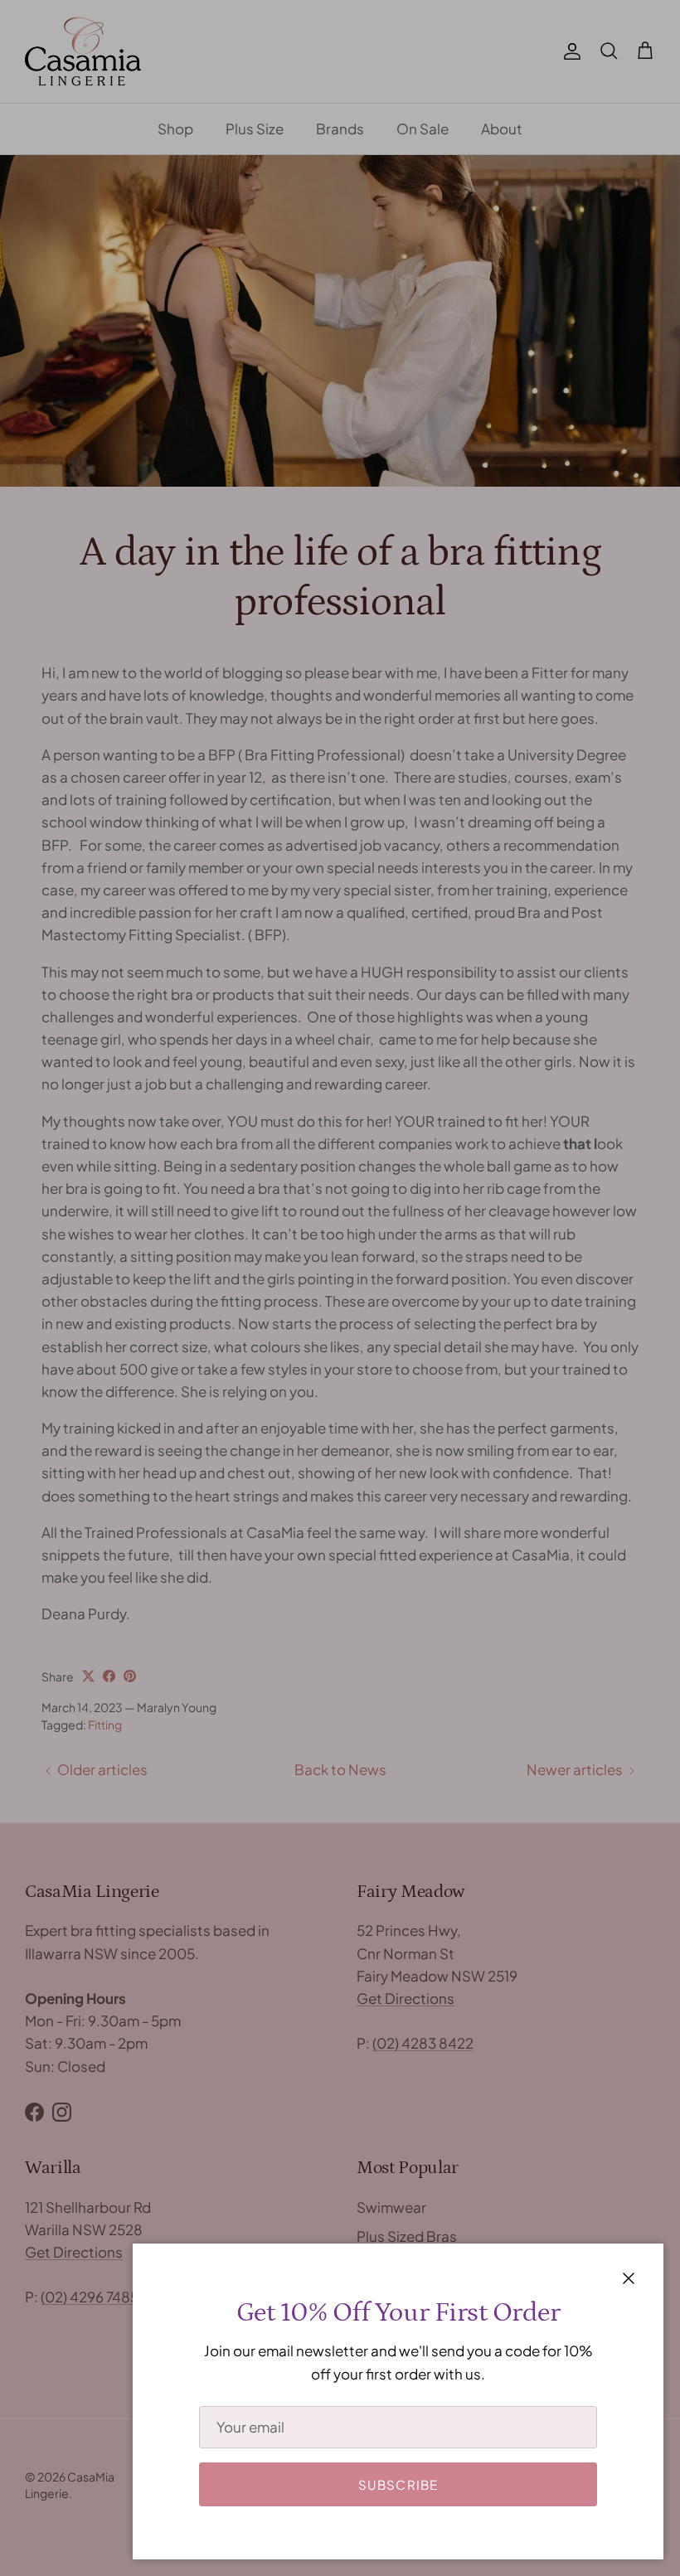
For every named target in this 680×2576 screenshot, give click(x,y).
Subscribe (398, 2484)
